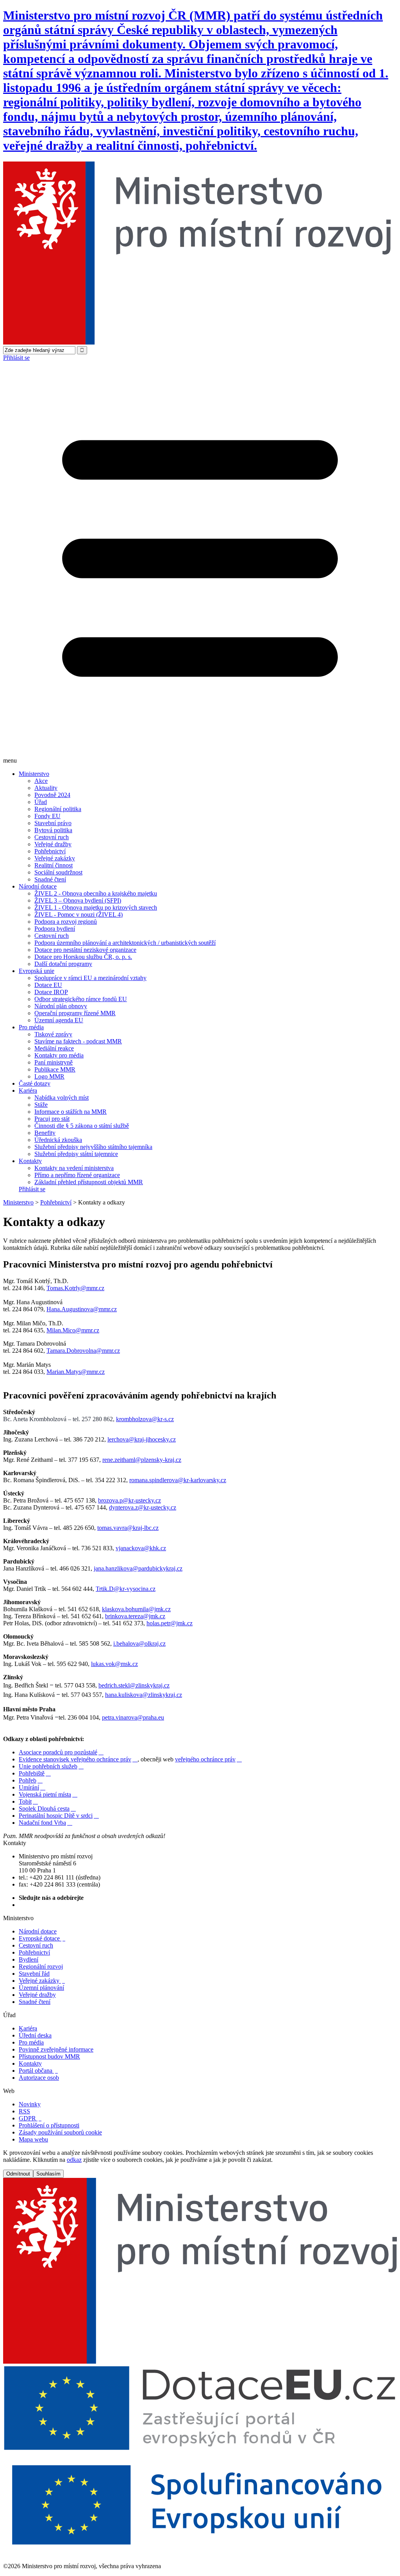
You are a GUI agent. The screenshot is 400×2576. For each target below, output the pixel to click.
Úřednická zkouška (58, 1140)
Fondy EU (47, 816)
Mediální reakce (54, 1048)
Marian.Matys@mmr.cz (76, 1372)
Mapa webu (33, 2139)
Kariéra (28, 1091)
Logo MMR (49, 1076)
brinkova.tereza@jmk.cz (135, 1616)
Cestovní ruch (52, 837)
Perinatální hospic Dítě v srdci (59, 1816)
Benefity (45, 1133)
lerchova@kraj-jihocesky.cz (142, 1439)
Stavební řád (34, 1974)
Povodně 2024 (52, 795)
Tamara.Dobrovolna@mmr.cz (83, 1351)
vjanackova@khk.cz (141, 1548)
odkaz (74, 2160)
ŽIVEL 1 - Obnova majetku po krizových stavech (96, 907)
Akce (41, 781)
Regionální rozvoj (41, 1967)
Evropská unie (37, 971)
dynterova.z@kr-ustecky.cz (143, 1507)
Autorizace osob (39, 2078)
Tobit (28, 1801)
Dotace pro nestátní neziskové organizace (85, 950)
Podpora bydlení (55, 929)
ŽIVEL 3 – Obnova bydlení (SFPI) (78, 900)
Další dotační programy (63, 964)
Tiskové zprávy (53, 1034)
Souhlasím (48, 2174)
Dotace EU (48, 985)
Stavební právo (53, 823)
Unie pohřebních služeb (51, 1766)
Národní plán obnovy (61, 1006)
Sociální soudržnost (58, 872)
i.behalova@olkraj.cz (139, 1643)
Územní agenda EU (59, 1020)
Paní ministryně (54, 1062)
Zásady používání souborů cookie (60, 2132)
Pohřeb (31, 1780)
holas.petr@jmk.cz (170, 1623)
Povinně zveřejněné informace (56, 2049)
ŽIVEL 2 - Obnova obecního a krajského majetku (96, 893)
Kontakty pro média (59, 1055)
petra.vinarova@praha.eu (133, 1717)
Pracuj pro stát (52, 1119)
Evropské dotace (42, 1938)
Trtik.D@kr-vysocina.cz (126, 1589)
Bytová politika (53, 830)
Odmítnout (18, 2174)
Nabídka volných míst (62, 1098)
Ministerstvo (34, 774)
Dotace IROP (51, 992)
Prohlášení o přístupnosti (49, 2125)
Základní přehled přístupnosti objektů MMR (89, 1182)
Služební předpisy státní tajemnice (76, 1154)
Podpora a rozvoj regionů (66, 922)
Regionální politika (58, 809)
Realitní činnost (54, 865)
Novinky (30, 2104)
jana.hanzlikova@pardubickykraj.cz (138, 1568)
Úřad (41, 802)
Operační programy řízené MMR (75, 1013)
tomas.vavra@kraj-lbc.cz (128, 1528)
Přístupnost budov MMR (49, 2056)
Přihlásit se (16, 358)
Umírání (32, 1787)
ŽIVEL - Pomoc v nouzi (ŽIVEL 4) (79, 915)
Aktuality (46, 788)
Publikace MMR (55, 1069)
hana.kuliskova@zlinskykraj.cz (144, 1695)
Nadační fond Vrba (46, 1823)
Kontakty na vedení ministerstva (74, 1168)
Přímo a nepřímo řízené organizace (77, 1175)
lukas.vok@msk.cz (114, 1664)
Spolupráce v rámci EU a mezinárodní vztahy (90, 978)
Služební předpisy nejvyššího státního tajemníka (93, 1147)
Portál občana (38, 2071)
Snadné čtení (50, 879)
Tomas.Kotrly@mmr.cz (75, 1288)
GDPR (30, 2118)
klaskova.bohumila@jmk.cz (136, 1609)
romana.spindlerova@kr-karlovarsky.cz (178, 1480)
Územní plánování (41, 1988)
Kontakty (30, 1161)
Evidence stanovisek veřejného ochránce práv (78, 1759)
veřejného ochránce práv (208, 1759)
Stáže (41, 1105)
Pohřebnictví (50, 851)
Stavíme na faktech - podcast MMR (78, 1041)
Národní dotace (38, 886)
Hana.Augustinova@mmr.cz (82, 1309)
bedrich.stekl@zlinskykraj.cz (134, 1685)
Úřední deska (35, 2035)
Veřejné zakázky (55, 858)
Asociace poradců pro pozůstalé (61, 1752)
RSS (24, 2111)
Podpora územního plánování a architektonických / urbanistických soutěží (125, 943)
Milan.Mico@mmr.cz (73, 1330)
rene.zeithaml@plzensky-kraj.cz (142, 1460)
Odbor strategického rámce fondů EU (81, 999)
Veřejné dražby (53, 844)
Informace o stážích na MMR (71, 1112)
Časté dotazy (35, 1083)
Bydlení (29, 1959)
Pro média (31, 1027)
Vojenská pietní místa (48, 1794)
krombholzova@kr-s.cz (145, 1419)
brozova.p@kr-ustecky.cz (129, 1500)
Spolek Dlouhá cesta (47, 1809)
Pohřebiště (35, 1773)
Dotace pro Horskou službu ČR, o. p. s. (83, 957)
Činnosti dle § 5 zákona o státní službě (82, 1126)
